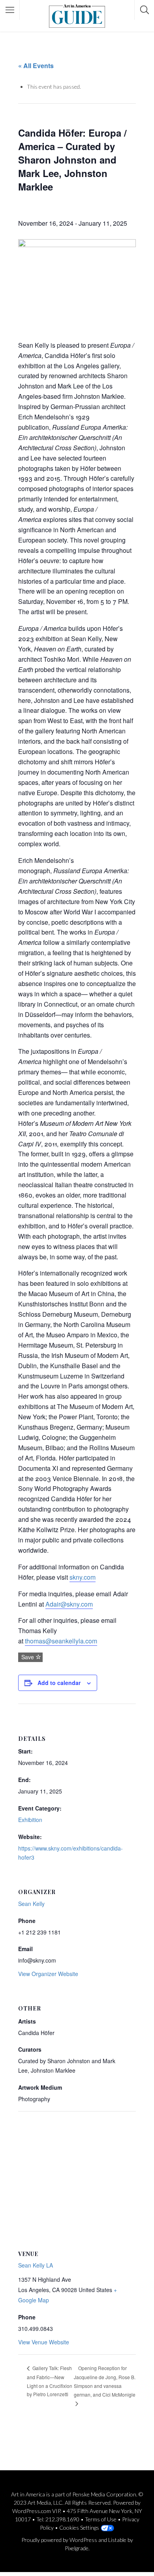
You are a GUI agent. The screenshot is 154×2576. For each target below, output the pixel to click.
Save (27, 1657)
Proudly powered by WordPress (59, 2540)
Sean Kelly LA (36, 2265)
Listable (117, 2540)
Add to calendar (59, 1683)
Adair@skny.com (69, 1604)
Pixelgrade (77, 2548)
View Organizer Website (48, 1974)
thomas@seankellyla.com (61, 1641)
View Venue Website (44, 2342)
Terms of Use (101, 2519)
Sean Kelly (31, 1904)
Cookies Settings (79, 2527)
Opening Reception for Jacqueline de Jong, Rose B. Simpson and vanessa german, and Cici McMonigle (105, 2381)
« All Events (36, 66)
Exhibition (30, 1820)
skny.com (83, 1577)
